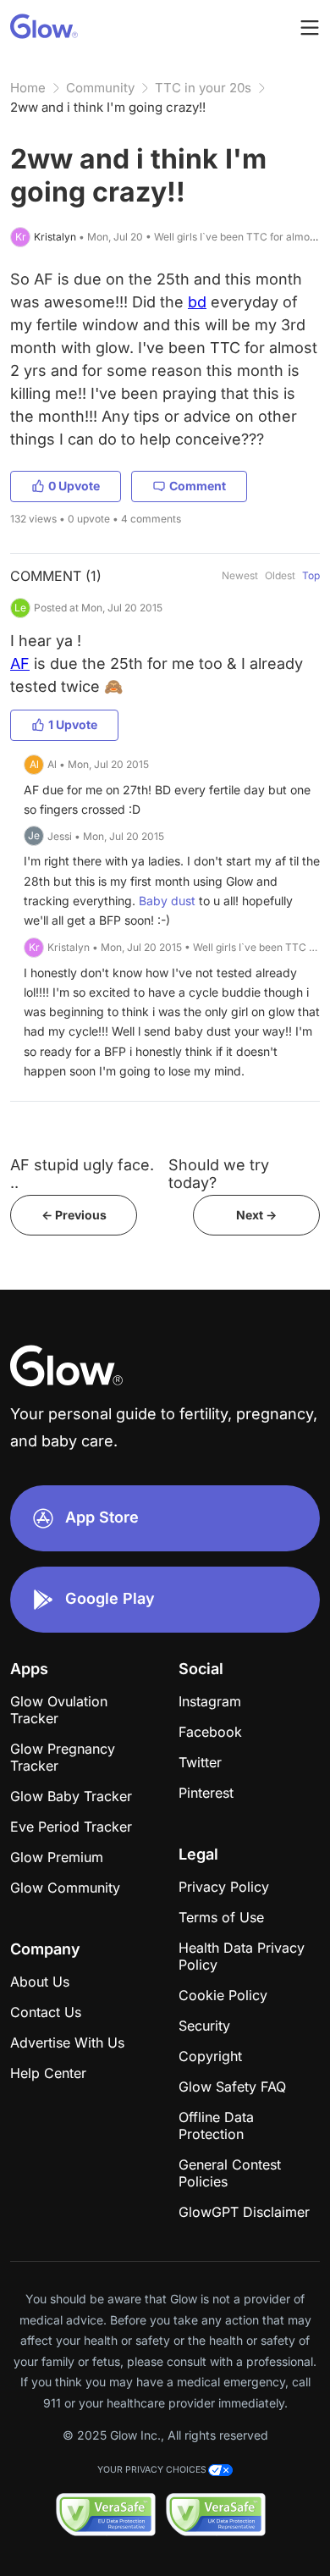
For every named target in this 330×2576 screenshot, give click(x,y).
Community (100, 88)
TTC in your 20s (203, 88)
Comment (198, 486)
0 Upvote (74, 486)
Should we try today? (219, 1174)
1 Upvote (73, 724)
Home (28, 88)
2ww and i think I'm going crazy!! (108, 107)
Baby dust (167, 901)
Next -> (256, 1215)
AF (20, 663)
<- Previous (74, 1215)
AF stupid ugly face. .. (82, 1174)
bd (197, 302)
